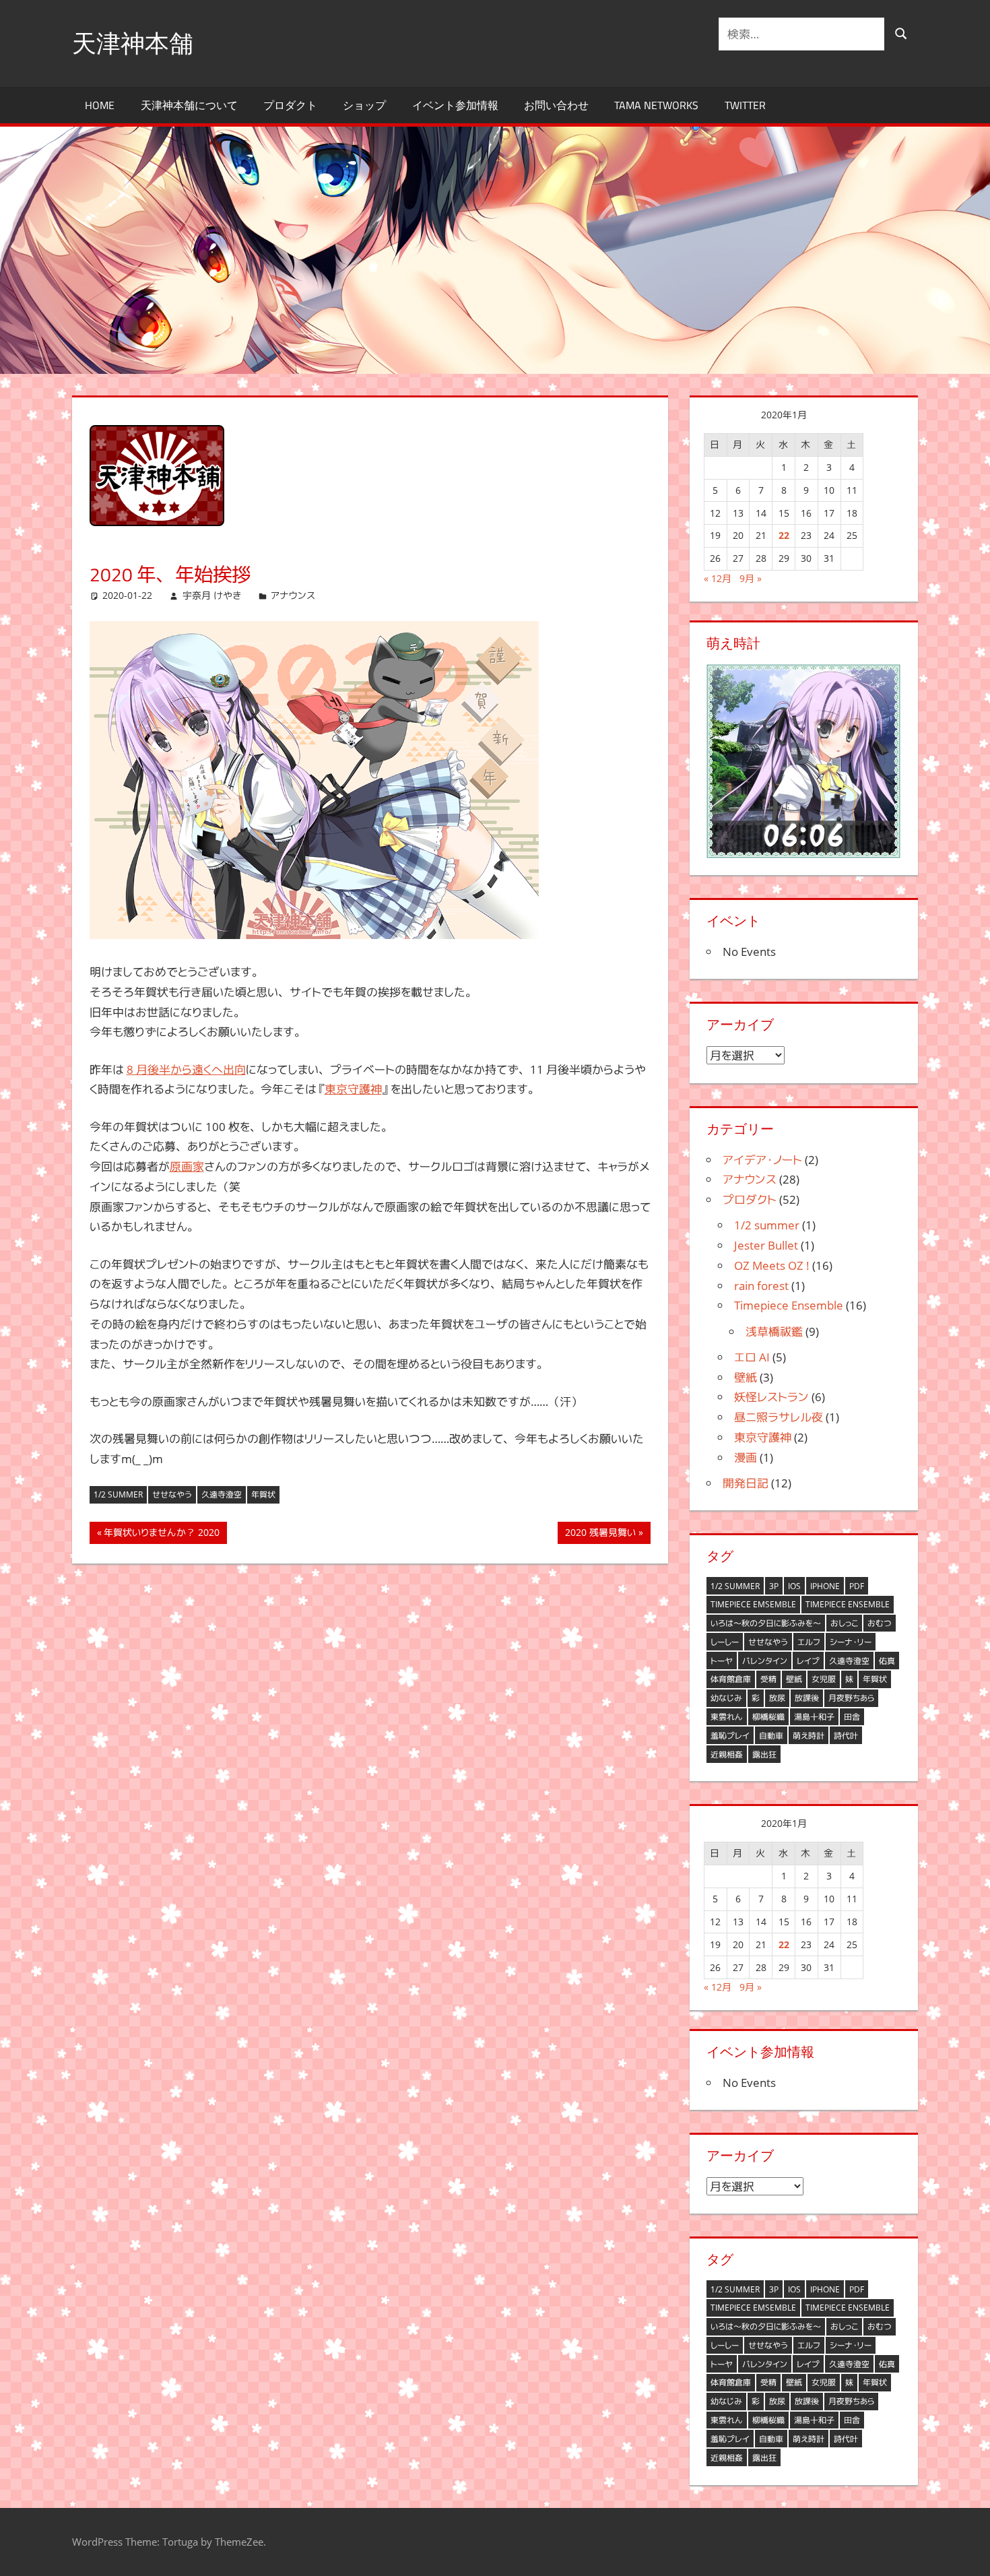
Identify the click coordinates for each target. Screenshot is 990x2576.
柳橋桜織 (768, 1717)
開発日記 (746, 1483)
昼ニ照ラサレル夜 (779, 1417)
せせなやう (172, 1494)
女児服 (824, 1679)
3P (774, 1586)
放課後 (807, 1698)
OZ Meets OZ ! (772, 1265)
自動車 (771, 1736)
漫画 (746, 1457)
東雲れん (727, 1717)
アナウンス (293, 595)
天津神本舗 (133, 43)
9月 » (751, 578)
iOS (794, 1586)
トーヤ (722, 1661)
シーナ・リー (851, 1642)
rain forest (761, 1286)
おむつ (880, 1623)
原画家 (187, 1166)
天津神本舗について (189, 105)
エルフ (809, 1642)
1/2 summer (118, 1494)
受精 (768, 1679)
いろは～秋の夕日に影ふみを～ (766, 1623)
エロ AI (752, 1357)
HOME (100, 105)
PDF (857, 1586)
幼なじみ (726, 1698)
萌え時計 (808, 1736)
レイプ (808, 1661)
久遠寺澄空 (222, 1494)
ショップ (364, 105)
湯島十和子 (814, 1717)
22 (784, 535)
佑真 (887, 1661)
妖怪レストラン (771, 1397)
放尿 (777, 1698)
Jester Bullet (766, 1245)
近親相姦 (727, 1754)
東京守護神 (353, 1089)
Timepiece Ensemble (789, 1305)
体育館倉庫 (731, 1679)
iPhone (825, 1586)
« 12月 (718, 578)
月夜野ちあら (851, 1698)
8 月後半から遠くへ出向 (186, 1069)
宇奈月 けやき (212, 595)
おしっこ (844, 1623)
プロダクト (290, 105)
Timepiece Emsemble (753, 1604)
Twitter (745, 105)
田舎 (852, 1717)
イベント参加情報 (455, 105)
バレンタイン (765, 1661)
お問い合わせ (556, 105)
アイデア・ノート (762, 1160)
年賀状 (263, 1494)
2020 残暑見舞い (600, 1535)
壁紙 (746, 1377)
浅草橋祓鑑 (774, 1331)
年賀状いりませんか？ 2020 (161, 1535)
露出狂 (764, 1754)
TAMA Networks (656, 105)
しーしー (725, 1642)
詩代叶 (846, 1736)
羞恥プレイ (730, 1736)
